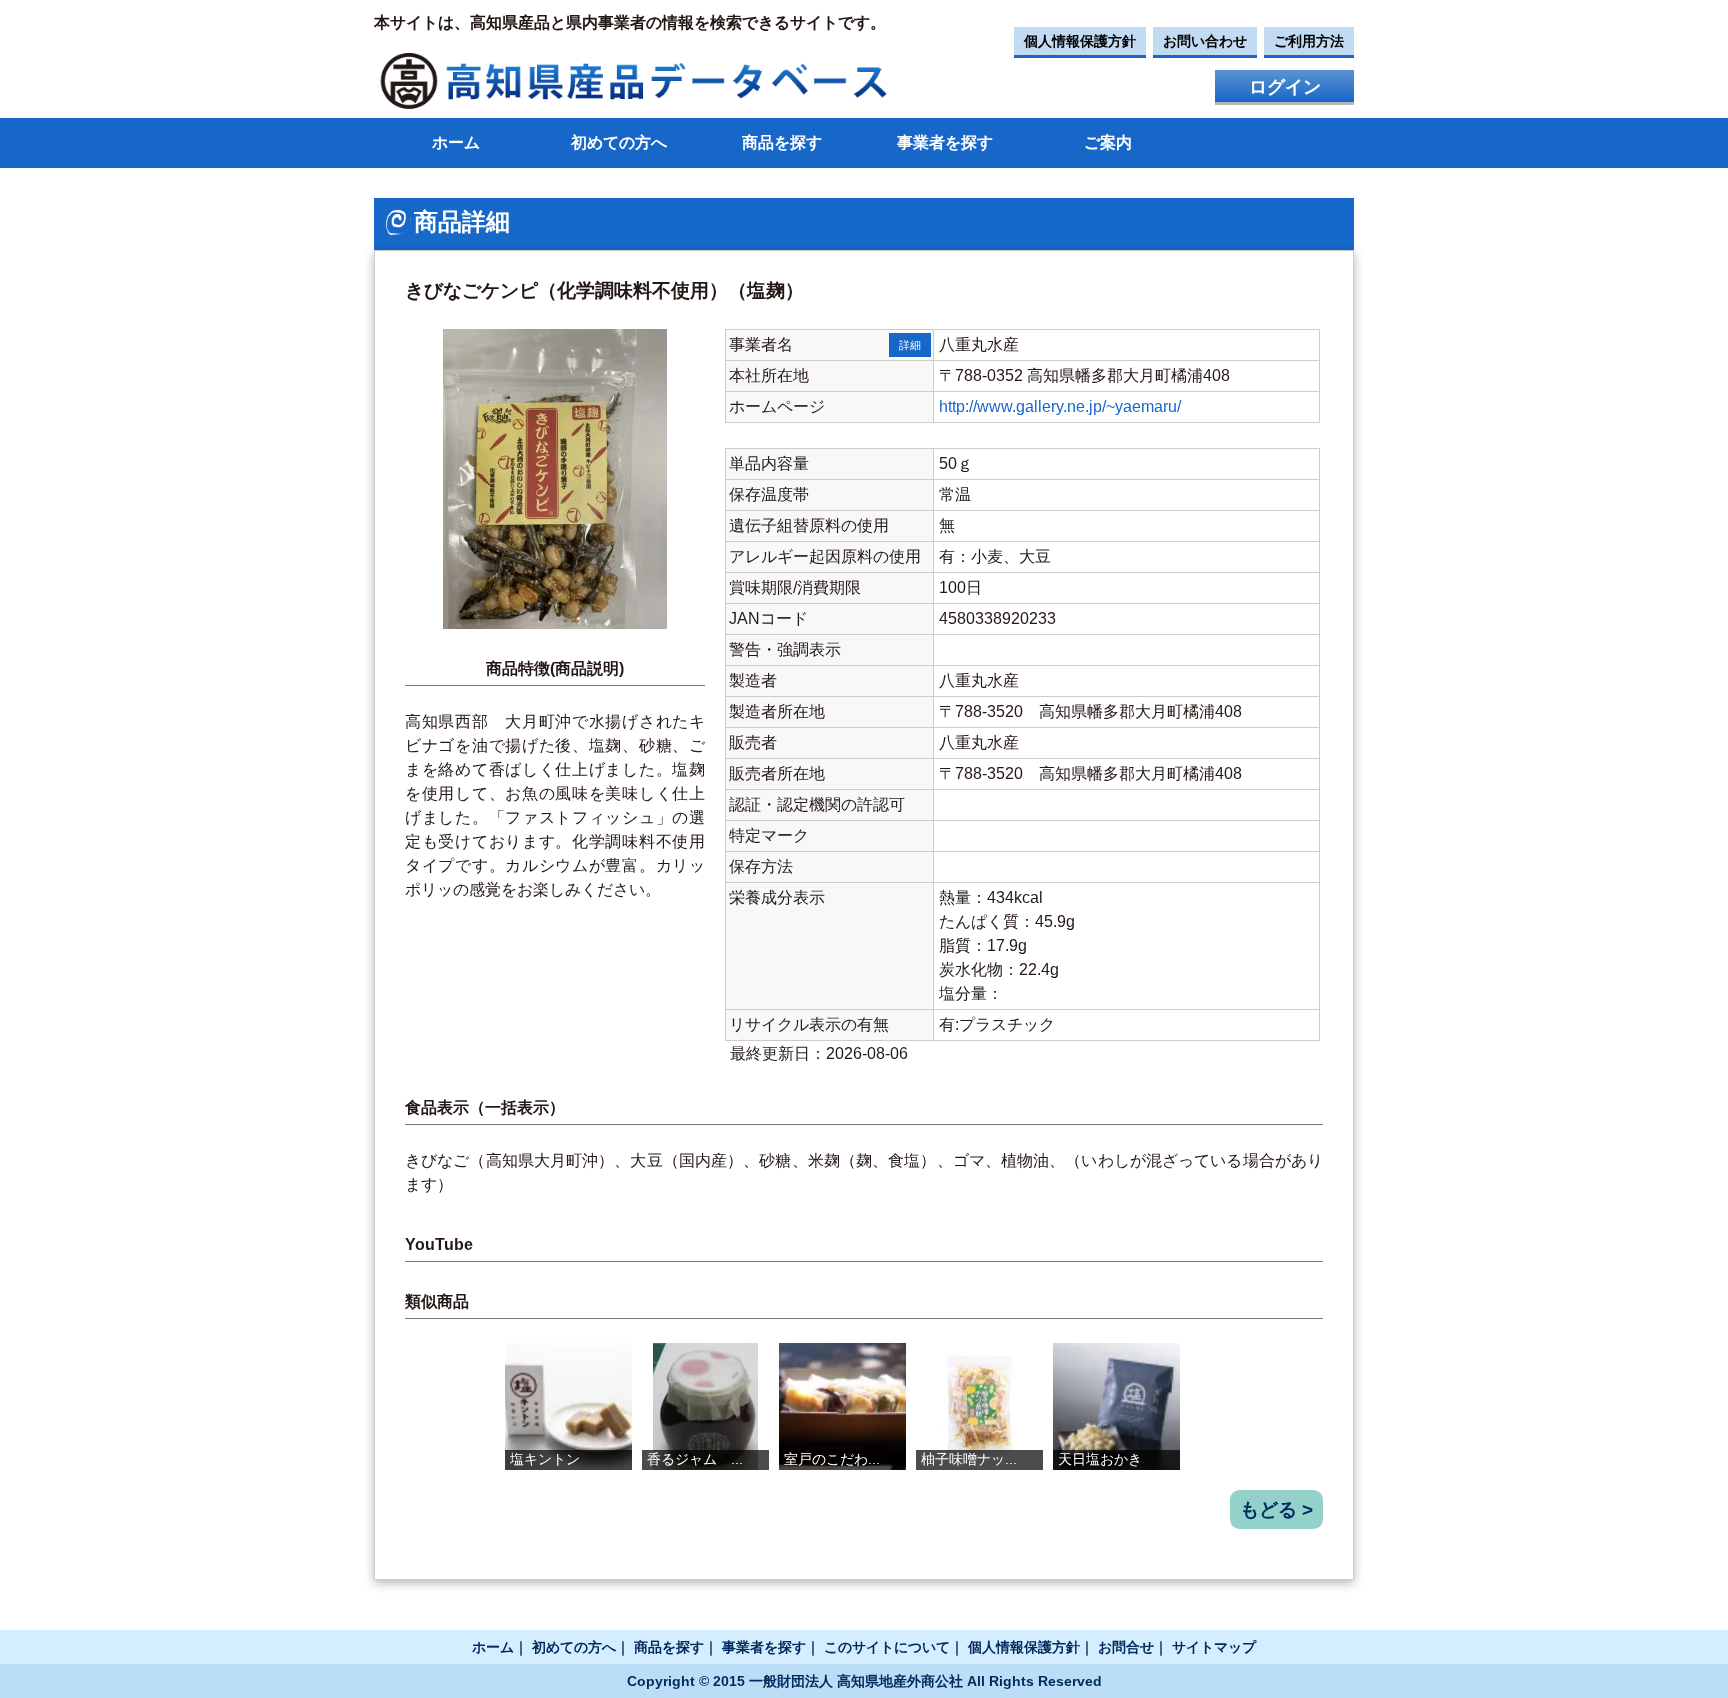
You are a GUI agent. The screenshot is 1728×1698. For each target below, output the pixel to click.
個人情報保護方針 (1080, 41)
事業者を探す (945, 142)
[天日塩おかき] (1116, 1406)
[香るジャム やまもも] (705, 1406)
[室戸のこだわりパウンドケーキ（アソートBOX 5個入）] (842, 1406)
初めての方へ (619, 142)
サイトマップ (1214, 1647)
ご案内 (1108, 142)
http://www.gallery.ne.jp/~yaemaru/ (1060, 406)
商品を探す (782, 142)
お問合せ (1126, 1647)
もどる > (1276, 1509)
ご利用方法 (1309, 41)
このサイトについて (887, 1647)
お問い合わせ (1205, 41)
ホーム (456, 142)
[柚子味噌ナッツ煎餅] (979, 1406)
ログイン (1285, 87)
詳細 (910, 345)
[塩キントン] (568, 1406)
